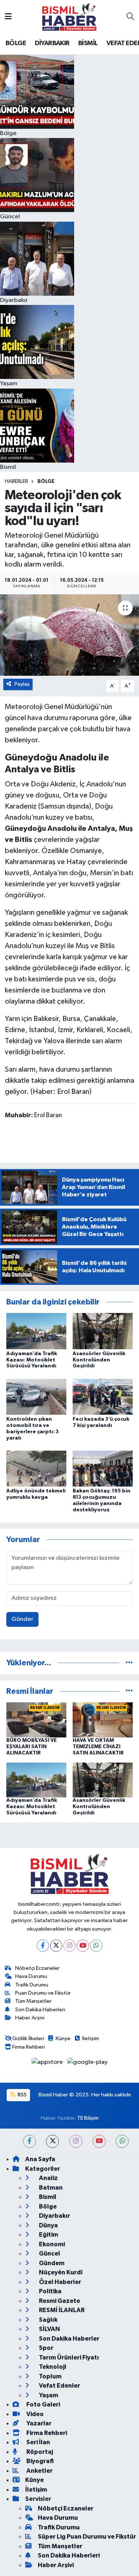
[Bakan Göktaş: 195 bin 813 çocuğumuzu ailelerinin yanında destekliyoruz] (103, 1468)
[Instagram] (69, 1946)
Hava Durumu (31, 1976)
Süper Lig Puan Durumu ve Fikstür (87, 2537)
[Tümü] (129, 1663)
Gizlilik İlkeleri (28, 2038)
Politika (50, 2291)
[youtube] (99, 2141)
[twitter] (52, 2141)
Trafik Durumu (32, 1985)
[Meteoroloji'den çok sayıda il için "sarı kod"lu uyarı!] (69, 635)
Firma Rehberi (29, 2047)
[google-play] (87, 2064)
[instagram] (76, 2141)
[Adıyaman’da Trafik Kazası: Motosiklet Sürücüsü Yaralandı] (36, 1331)
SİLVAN (49, 2329)
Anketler (39, 2471)
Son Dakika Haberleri (40, 2010)
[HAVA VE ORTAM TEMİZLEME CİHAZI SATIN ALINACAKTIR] (103, 1720)
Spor (46, 2348)
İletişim (91, 2038)
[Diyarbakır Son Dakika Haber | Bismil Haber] (69, 17)
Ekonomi (51, 2244)
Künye (63, 2038)
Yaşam (48, 2395)
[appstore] (48, 2064)
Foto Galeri (43, 2404)
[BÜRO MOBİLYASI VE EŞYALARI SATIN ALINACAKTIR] (36, 1720)
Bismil (47, 2197)
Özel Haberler (59, 2282)
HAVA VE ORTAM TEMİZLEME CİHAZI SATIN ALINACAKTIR (98, 1747)
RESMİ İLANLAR (61, 2310)
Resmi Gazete (59, 2301)
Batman (50, 2188)
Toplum (50, 2376)
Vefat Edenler (59, 2386)
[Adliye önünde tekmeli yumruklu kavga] (36, 1468)
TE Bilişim (88, 2118)
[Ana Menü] (8, 17)
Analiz (48, 2178)
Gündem (51, 2263)
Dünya (48, 2225)
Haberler (16, 481)
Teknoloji (52, 2367)
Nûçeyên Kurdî (60, 2272)
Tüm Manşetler (33, 2001)
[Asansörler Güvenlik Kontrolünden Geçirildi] (103, 1331)
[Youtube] (83, 1946)
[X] (56, 1946)
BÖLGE (16, 43)
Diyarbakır (54, 2216)
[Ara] (130, 17)
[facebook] (29, 2141)
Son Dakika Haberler (69, 2339)
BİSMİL (88, 43)
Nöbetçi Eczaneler (37, 1968)
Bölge (46, 481)
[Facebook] (43, 1946)
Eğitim (48, 2235)
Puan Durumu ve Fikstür (43, 1993)
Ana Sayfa (40, 2159)
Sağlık (48, 2320)
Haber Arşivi (30, 2018)
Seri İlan (38, 2442)
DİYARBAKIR (52, 43)
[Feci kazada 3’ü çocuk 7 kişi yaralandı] (103, 1396)
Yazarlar (38, 2423)
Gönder (22, 1619)
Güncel (49, 2253)
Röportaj (39, 2452)
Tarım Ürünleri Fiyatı (68, 2357)
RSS (22, 2095)
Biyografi (39, 2461)
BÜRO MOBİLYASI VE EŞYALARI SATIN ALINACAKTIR (32, 1747)
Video (34, 2414)
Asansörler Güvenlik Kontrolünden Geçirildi (99, 1360)
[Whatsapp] (96, 1946)
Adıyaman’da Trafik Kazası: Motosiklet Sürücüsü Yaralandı (32, 1360)
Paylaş (22, 684)
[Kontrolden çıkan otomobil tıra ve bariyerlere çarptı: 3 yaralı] (36, 1396)
